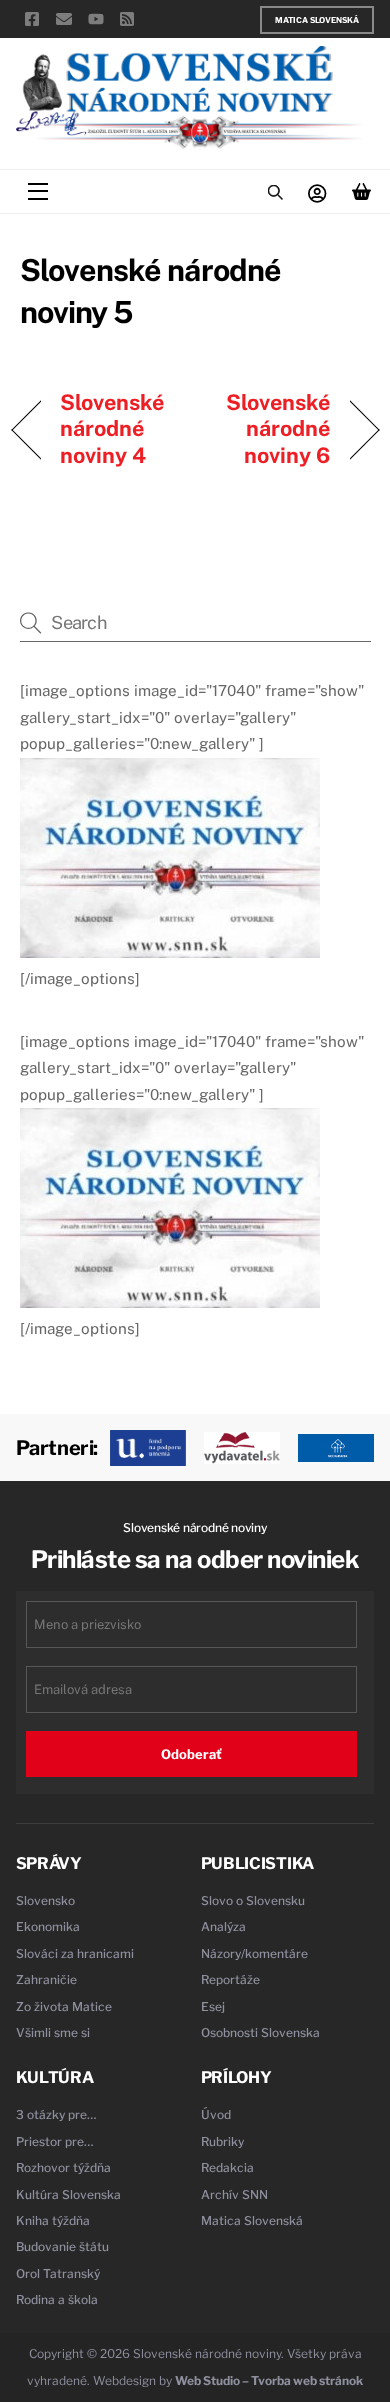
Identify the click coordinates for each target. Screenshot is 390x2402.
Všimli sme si (53, 2032)
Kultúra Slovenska (68, 2194)
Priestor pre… (55, 2141)
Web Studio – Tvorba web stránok (269, 2380)
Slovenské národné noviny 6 (268, 428)
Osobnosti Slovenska (260, 2032)
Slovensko (45, 1900)
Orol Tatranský (58, 2273)
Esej (213, 2006)
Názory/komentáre (254, 1953)
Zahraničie (46, 1979)
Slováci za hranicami (75, 1953)
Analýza (223, 1926)
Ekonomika (48, 1926)
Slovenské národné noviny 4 (112, 428)
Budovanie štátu (62, 2246)
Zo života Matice (64, 2006)
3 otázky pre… (56, 2114)
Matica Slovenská (317, 20)
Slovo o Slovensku (253, 1900)
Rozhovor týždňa (63, 2167)
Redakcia (227, 2167)
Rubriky (222, 2141)
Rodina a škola (57, 2299)
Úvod (216, 2114)
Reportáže (230, 1979)
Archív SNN (234, 2194)
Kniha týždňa (53, 2220)
